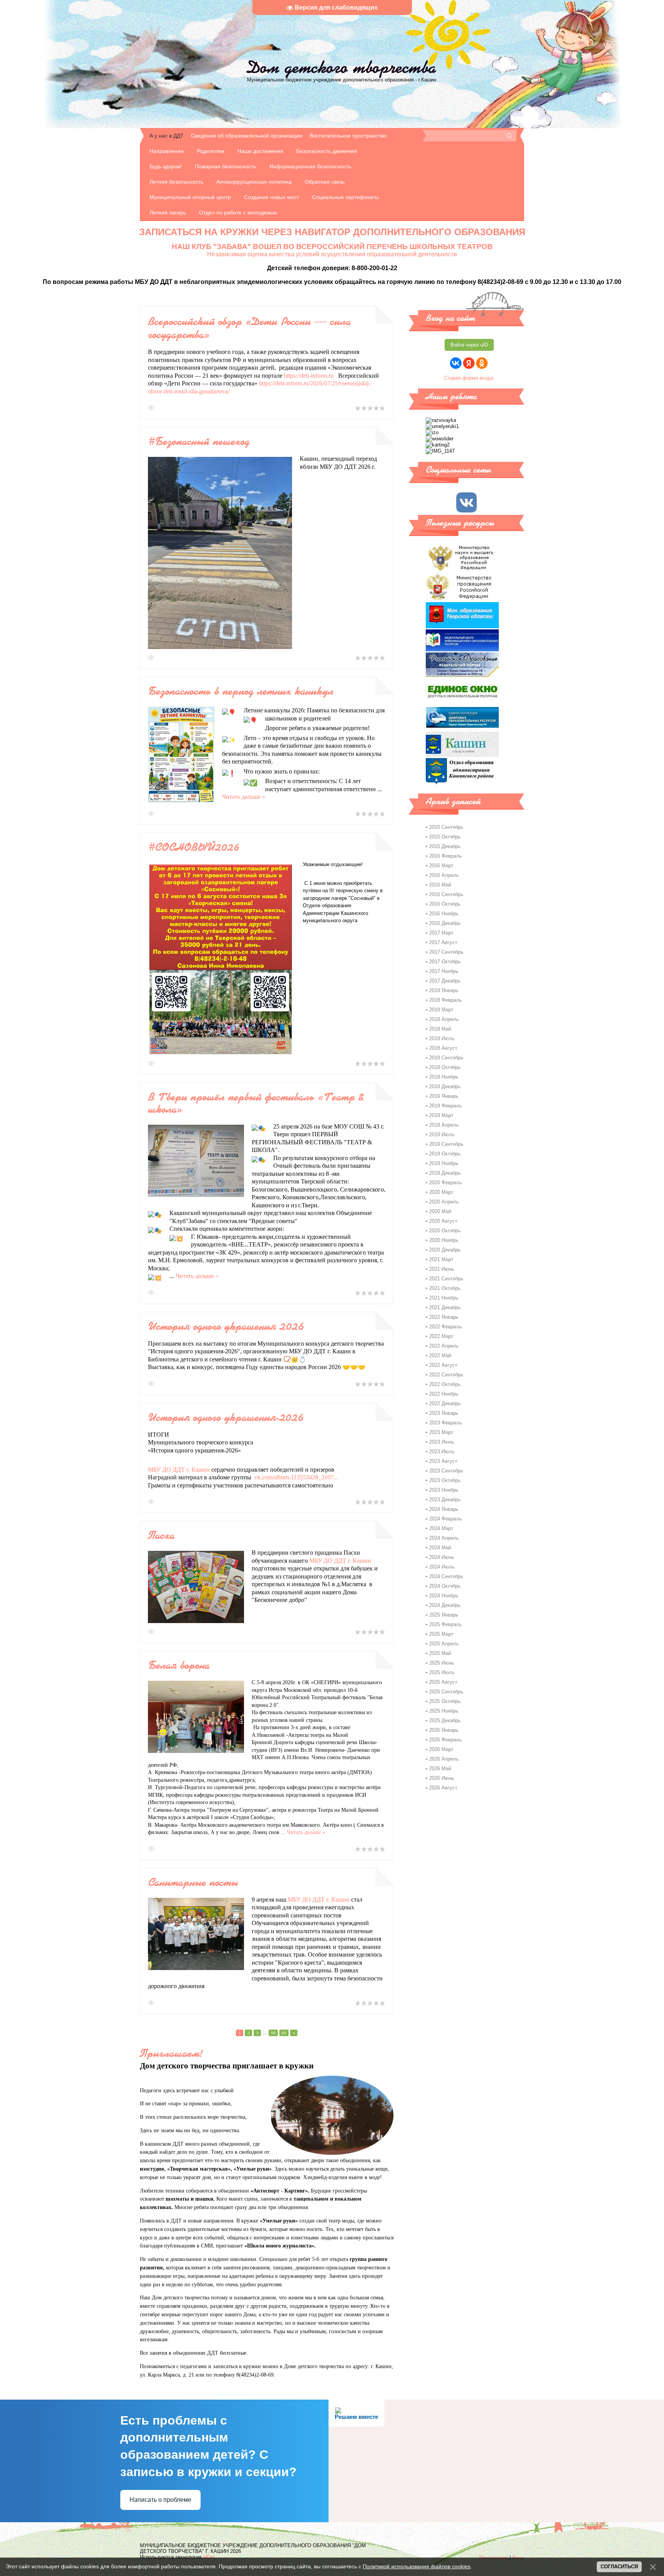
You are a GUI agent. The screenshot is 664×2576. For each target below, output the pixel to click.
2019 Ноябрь (444, 1163)
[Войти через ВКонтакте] (456, 363)
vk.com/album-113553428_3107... (296, 1477)
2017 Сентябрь (446, 952)
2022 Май (440, 1355)
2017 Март (441, 933)
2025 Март (441, 1634)
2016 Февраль (446, 856)
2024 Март (441, 1528)
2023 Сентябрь (446, 1471)
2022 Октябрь (445, 1384)
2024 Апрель (444, 1538)
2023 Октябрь (445, 1480)
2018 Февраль (446, 1000)
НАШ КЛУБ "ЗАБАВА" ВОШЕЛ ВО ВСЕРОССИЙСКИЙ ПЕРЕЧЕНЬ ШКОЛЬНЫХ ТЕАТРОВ (332, 246)
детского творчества (342, 67)
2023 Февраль (446, 1423)
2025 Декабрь (445, 1720)
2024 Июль (442, 1567)
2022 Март (441, 1336)
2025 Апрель (444, 1644)
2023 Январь (444, 1413)
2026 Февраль (446, 1740)
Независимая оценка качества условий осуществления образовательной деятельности (332, 254)
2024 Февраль (446, 1519)
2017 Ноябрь (444, 971)
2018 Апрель (444, 1019)
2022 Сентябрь (446, 1375)
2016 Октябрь (445, 904)
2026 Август (443, 1788)
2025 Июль (442, 1672)
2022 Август (443, 1365)
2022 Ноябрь (444, 1394)
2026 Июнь (442, 1778)
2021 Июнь (442, 1269)
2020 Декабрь (445, 1250)
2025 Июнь (442, 1663)
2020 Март (441, 1192)
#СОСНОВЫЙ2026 (194, 847)
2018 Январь (444, 990)
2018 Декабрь (445, 1086)
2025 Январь (444, 1615)
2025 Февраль (446, 1624)
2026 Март (441, 1749)
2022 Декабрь (445, 1403)
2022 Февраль (446, 1327)
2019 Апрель (444, 1125)
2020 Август (443, 1221)
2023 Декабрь (445, 1500)
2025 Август (443, 1682)
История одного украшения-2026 (226, 1417)
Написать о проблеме (160, 2500)
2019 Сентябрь (446, 1144)
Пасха (161, 1535)
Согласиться (619, 2567)
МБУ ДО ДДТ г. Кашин (179, 1470)
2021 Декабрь (445, 1307)
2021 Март (441, 1259)
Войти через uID (469, 345)
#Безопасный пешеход (199, 441)
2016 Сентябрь (446, 894)
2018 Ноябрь (444, 1077)
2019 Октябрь (445, 1154)
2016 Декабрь (445, 923)
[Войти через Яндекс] (469, 363)
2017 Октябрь (445, 962)
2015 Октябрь (445, 837)
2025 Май (440, 1653)
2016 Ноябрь (444, 914)
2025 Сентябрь (446, 1692)
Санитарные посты (193, 1882)
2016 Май (440, 885)
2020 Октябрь (445, 1231)
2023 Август (443, 1461)
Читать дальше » (244, 797)
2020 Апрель (444, 1202)
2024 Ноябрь (444, 1596)
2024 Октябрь (445, 1586)
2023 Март (441, 1432)
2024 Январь (444, 1509)
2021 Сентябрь (446, 1279)
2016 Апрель (444, 875)
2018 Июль (442, 1038)
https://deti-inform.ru (309, 376)
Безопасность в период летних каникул (241, 691)
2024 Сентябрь (446, 1576)
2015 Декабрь (445, 846)
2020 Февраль (446, 1183)
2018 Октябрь (445, 1067)
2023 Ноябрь (444, 1490)
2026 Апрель (444, 1759)
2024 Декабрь (445, 1605)
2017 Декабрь (445, 981)
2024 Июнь (442, 1557)
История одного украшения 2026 (226, 1326)
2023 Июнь (442, 1442)
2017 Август (443, 942)
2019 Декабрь (445, 1173)
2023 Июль (442, 1451)
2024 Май (440, 1548)
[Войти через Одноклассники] (482, 363)
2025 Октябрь (445, 1701)
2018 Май (440, 1029)
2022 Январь (444, 1317)
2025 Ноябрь (444, 1711)
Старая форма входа (469, 378)
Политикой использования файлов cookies (417, 2566)
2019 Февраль (446, 1106)
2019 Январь (444, 1096)
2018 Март (441, 1010)
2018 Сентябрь (446, 1058)
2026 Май (440, 1769)
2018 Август (443, 1048)
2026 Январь (444, 1730)
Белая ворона (179, 1665)
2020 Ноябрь (444, 1240)
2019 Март (441, 1115)
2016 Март (441, 866)
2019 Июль (442, 1134)
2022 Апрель (444, 1346)
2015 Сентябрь (446, 827)
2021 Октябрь (445, 1288)
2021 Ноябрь (444, 1298)
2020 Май (440, 1211)
